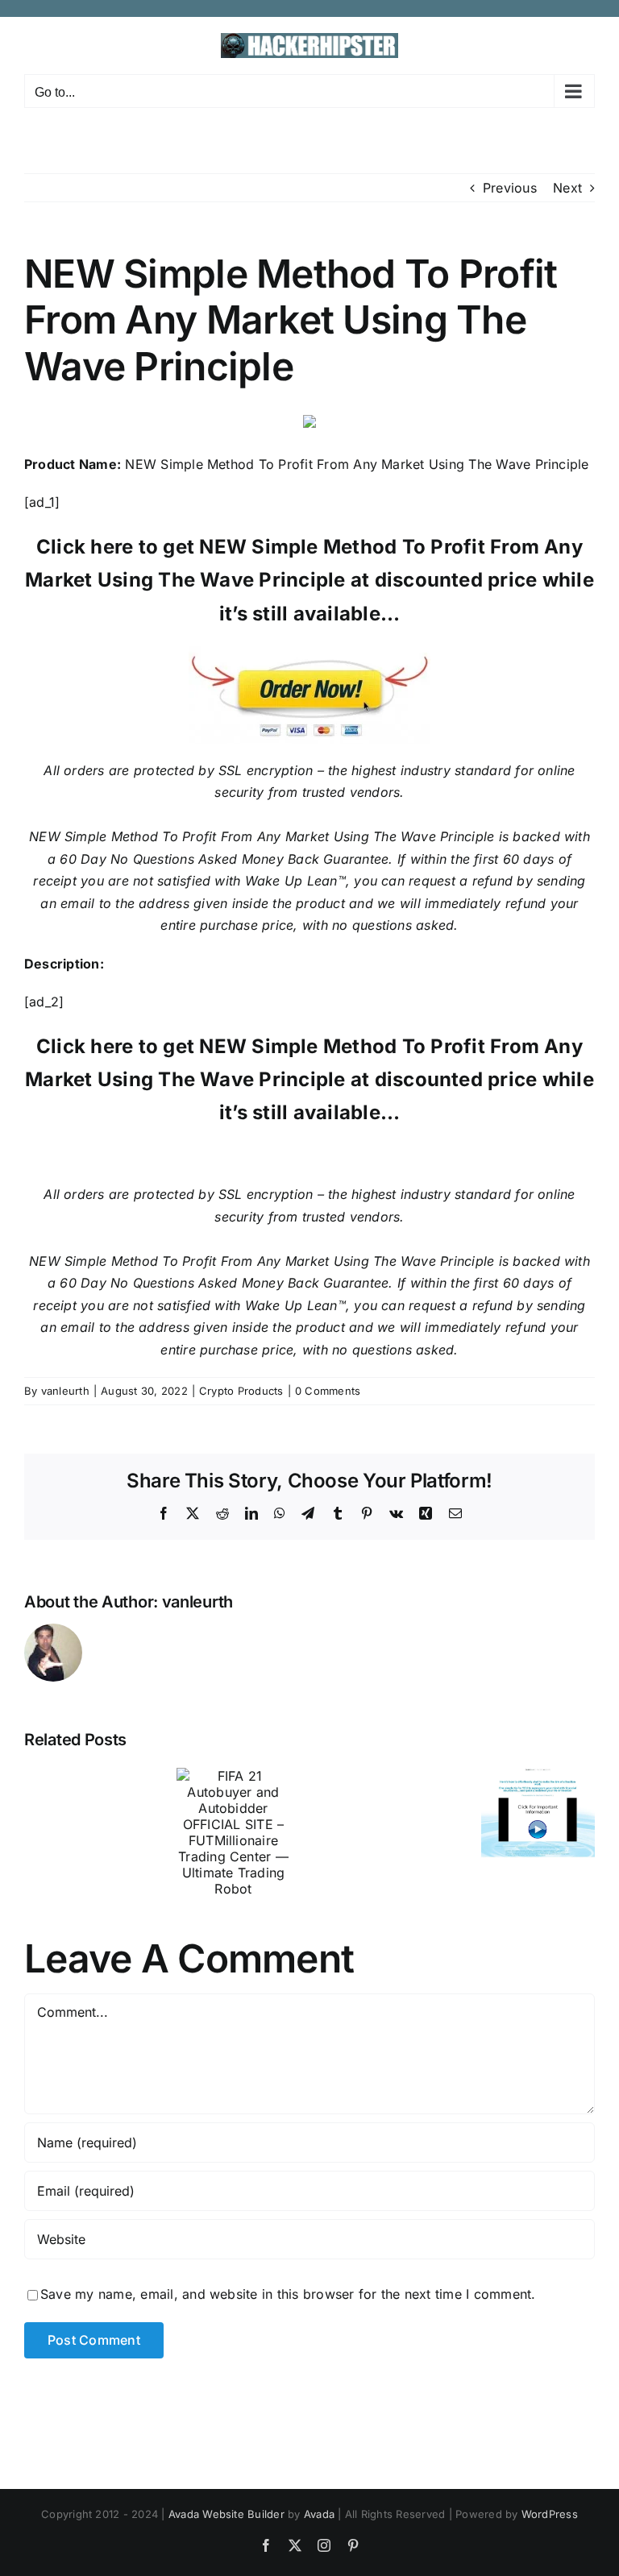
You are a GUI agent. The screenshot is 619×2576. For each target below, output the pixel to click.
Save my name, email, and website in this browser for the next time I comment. (288, 2294)
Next (567, 188)
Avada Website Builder (226, 2514)
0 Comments (328, 1391)
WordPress (550, 2514)
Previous (510, 188)
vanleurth (65, 1391)
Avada (319, 2514)
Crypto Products (241, 1391)
